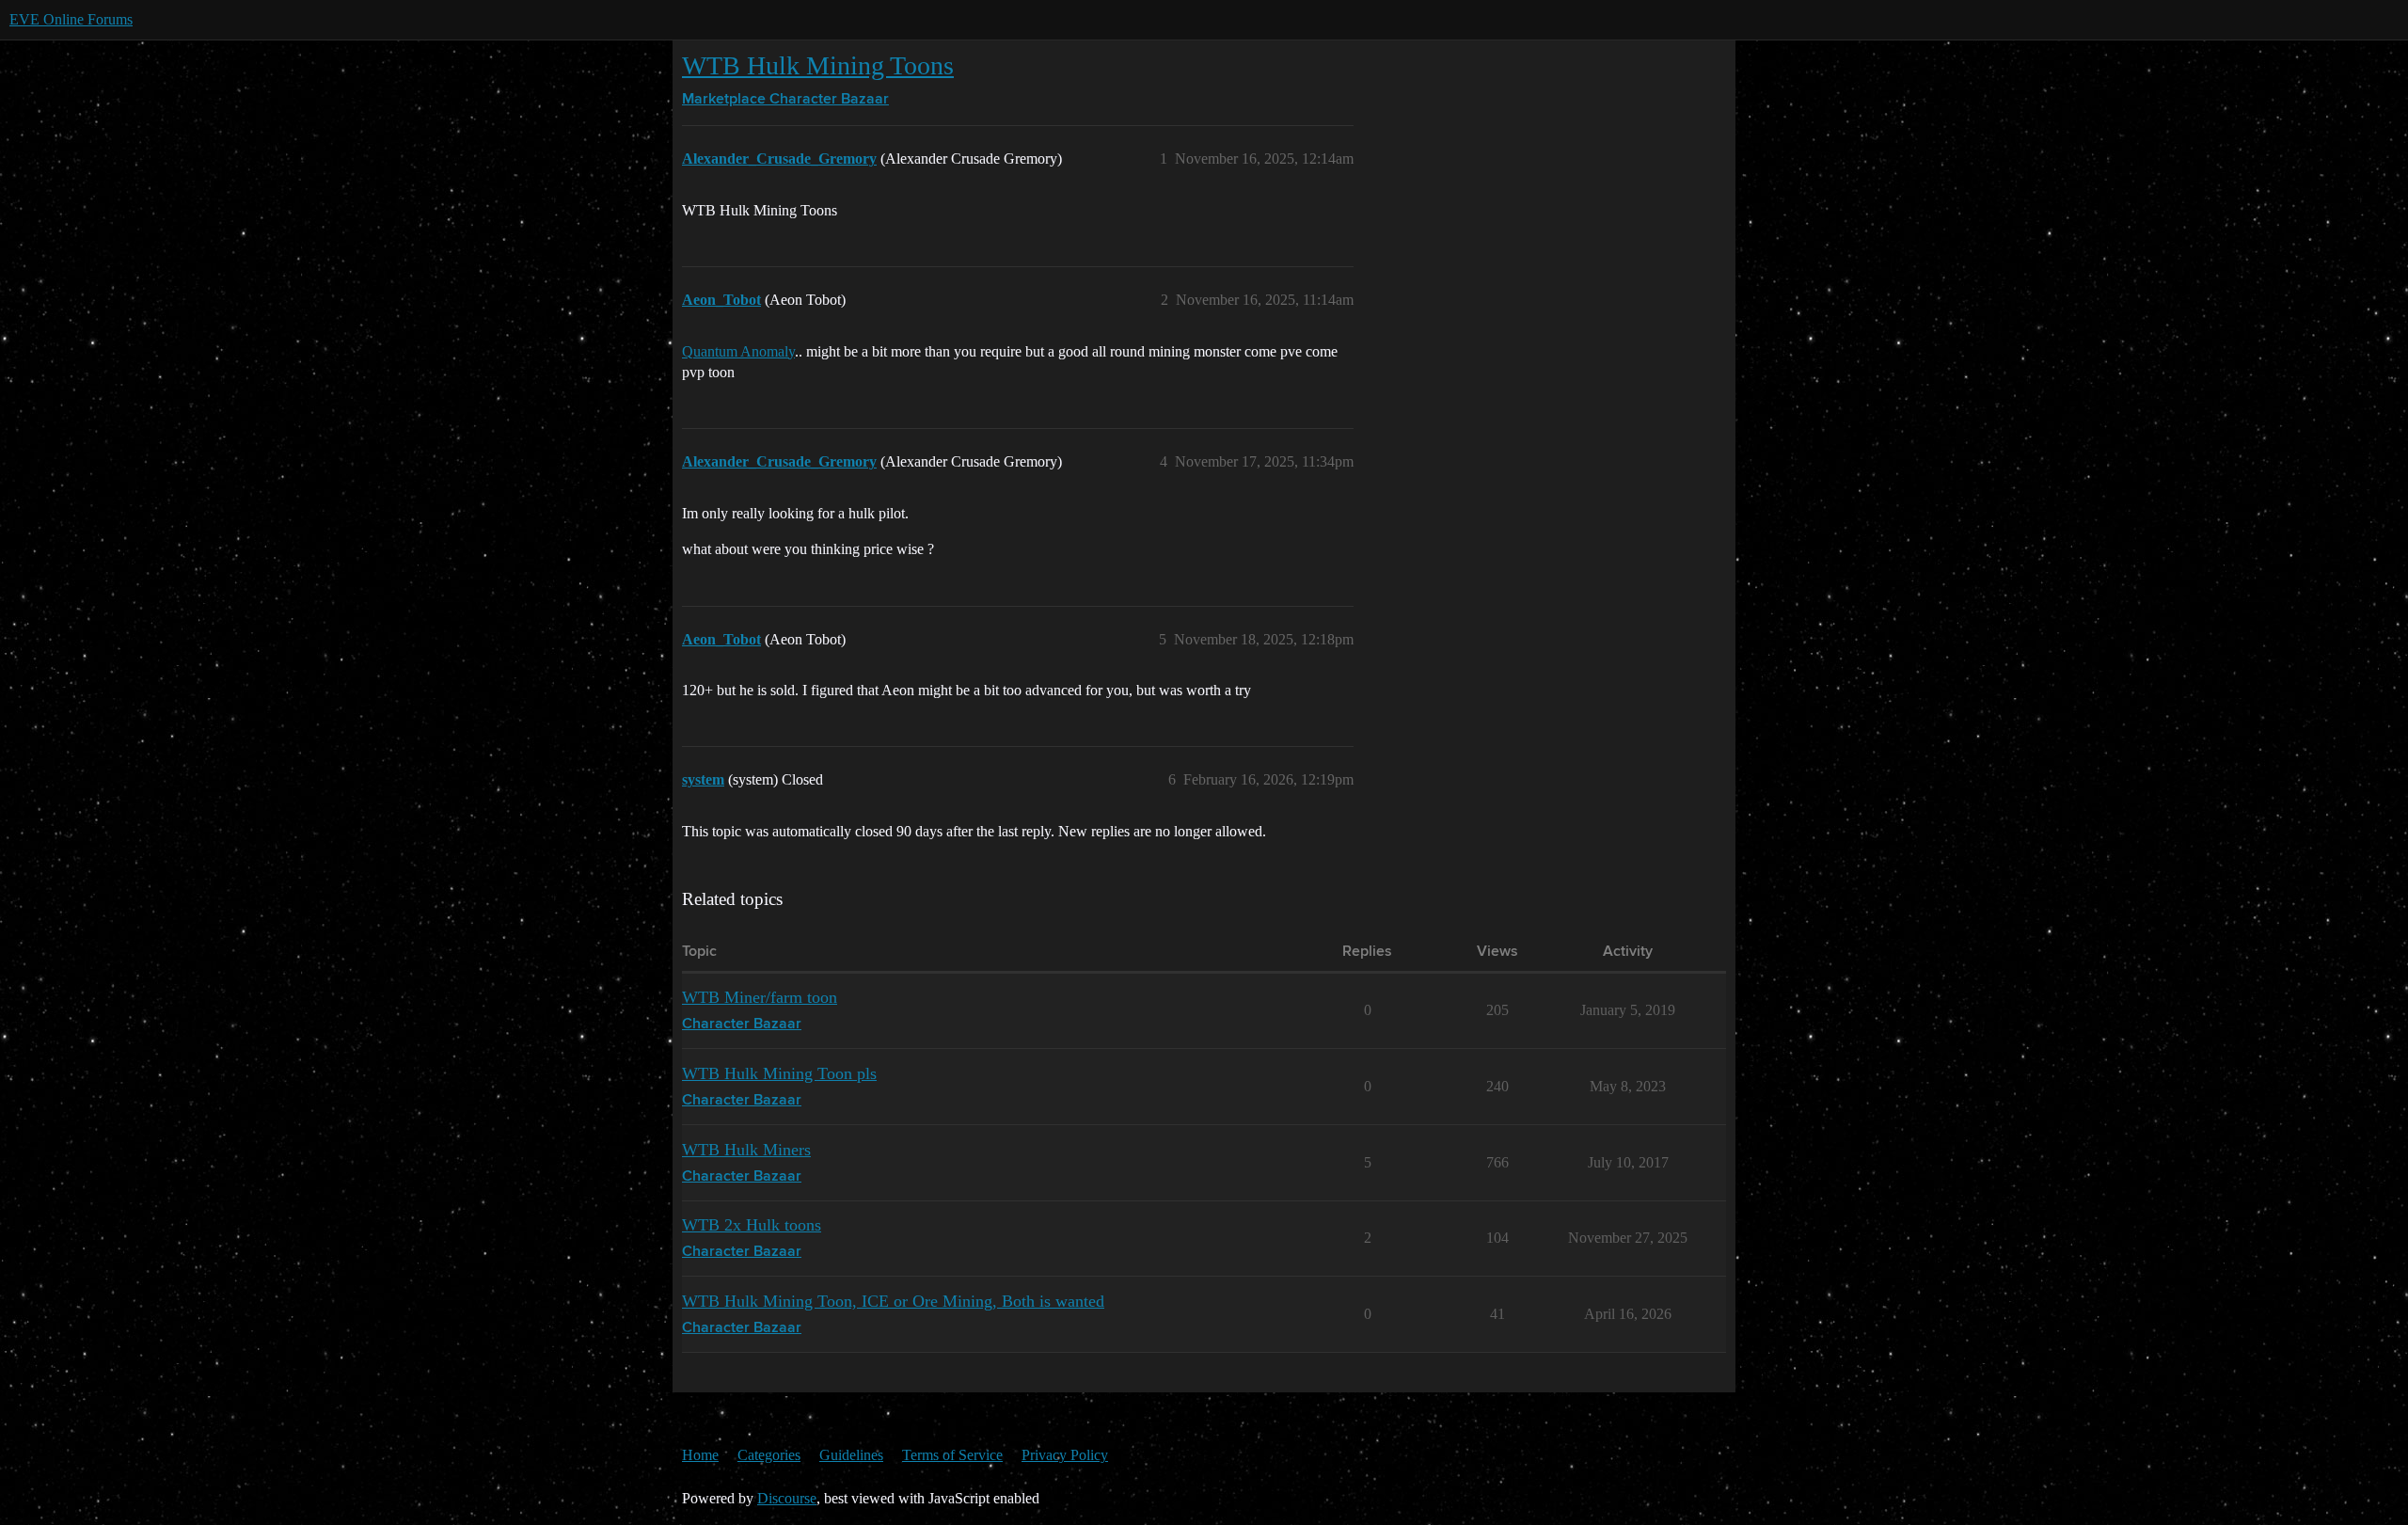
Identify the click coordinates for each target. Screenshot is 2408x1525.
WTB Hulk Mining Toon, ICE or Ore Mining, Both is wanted (893, 1301)
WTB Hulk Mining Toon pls (779, 1073)
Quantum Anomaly (738, 351)
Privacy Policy (1065, 1455)
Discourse (787, 1498)
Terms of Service (952, 1455)
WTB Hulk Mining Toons (818, 65)
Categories (769, 1455)
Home (700, 1455)
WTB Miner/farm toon (760, 997)
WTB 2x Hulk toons (752, 1225)
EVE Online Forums (71, 19)
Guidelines (851, 1455)
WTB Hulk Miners (746, 1150)
